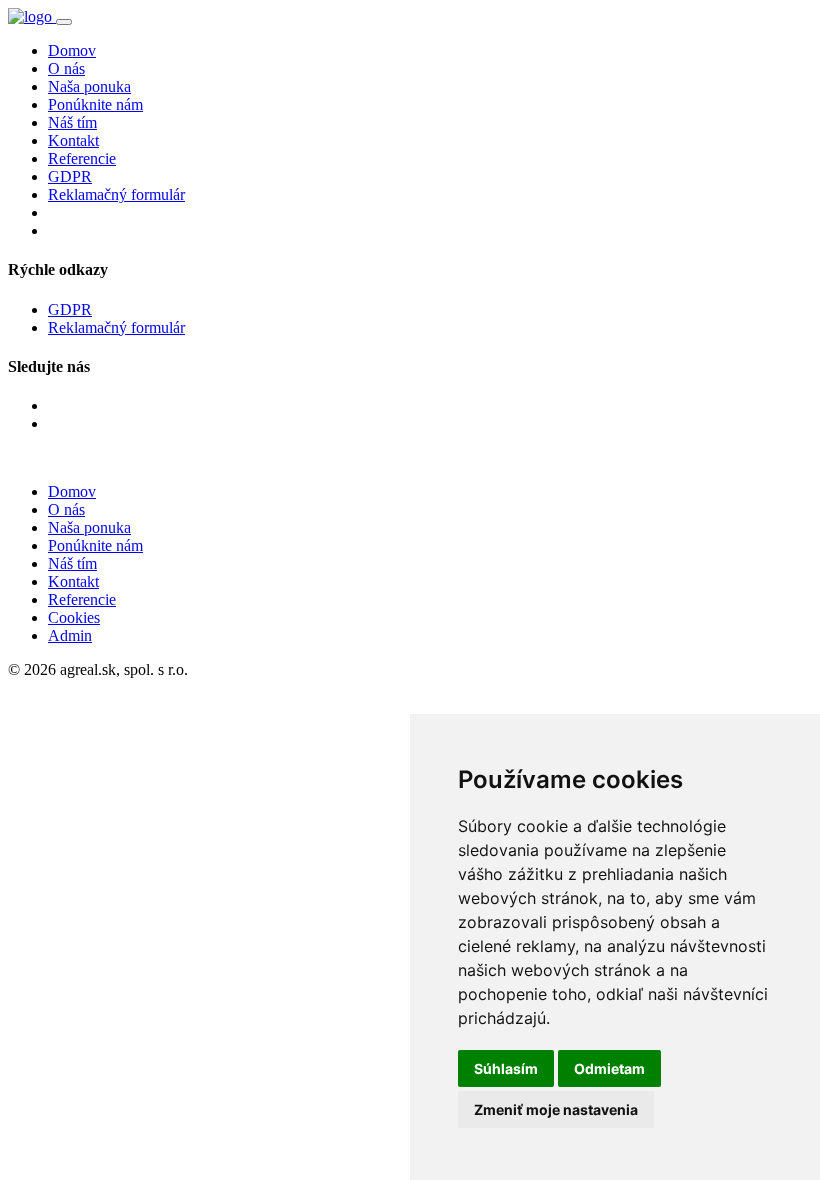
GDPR (70, 176)
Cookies (74, 617)
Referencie (82, 158)
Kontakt (73, 140)
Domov (72, 50)
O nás (66, 68)
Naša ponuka (89, 86)
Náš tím (72, 122)
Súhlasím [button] (506, 1068)
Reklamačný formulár (116, 194)
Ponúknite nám (95, 104)
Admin (70, 635)
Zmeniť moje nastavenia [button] (556, 1109)
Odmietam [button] (609, 1068)
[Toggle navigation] (64, 22)
